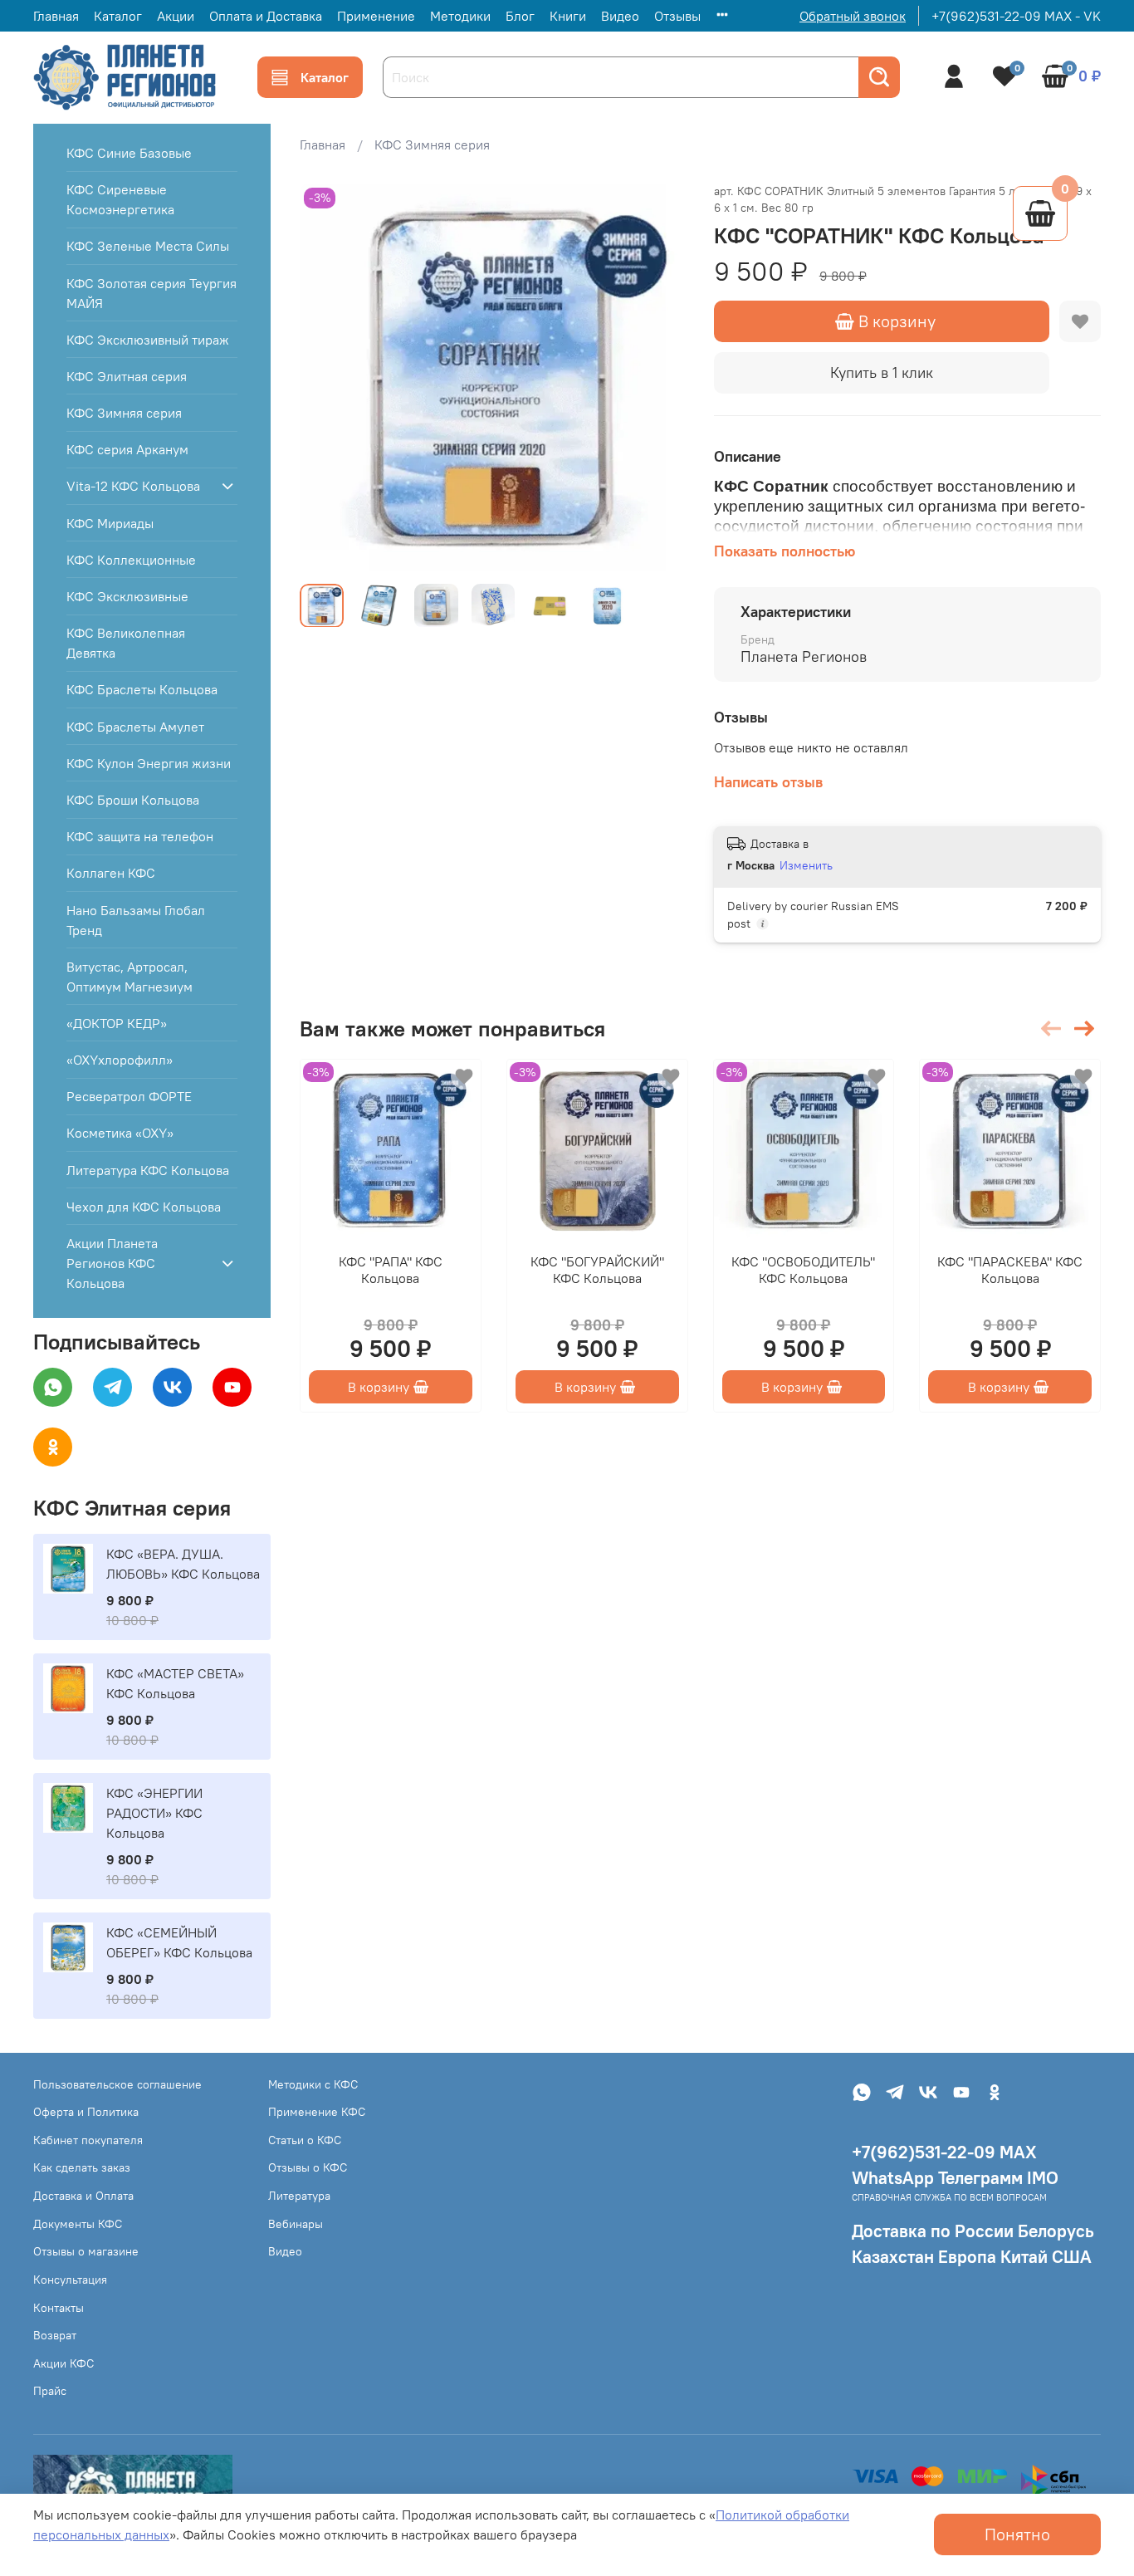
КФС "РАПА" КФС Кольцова (391, 1270)
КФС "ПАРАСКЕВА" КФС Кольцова (1011, 1270)
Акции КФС (64, 2363)
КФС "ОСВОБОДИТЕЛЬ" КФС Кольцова (804, 1270)
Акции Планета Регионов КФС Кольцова (112, 1263)
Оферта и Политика (86, 2112)
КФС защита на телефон (140, 836)
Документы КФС (78, 2224)
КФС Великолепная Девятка (126, 643)
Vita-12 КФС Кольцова (133, 486)
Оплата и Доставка (266, 16)
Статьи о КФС (305, 2140)
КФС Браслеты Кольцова (142, 689)
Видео (620, 16)
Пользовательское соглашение (117, 2084)
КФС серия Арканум (127, 449)
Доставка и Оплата (83, 2196)
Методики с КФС (313, 2084)
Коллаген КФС (111, 873)
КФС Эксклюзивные (127, 596)
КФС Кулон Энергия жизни (149, 763)
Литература (299, 2196)
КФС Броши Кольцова (133, 800)
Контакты (59, 2308)
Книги (568, 16)
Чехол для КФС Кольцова (144, 1207)
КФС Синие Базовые (129, 153)
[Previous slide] (326, 377)
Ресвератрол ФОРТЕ (129, 1096)
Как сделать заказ (82, 2167)
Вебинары (296, 2224)
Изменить (806, 865)
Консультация (70, 2280)
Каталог (118, 16)
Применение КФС (317, 2112)
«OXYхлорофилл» (120, 1060)
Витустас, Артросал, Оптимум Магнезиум (130, 977)
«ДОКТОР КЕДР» (117, 1023)
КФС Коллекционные (131, 560)
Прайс (50, 2391)
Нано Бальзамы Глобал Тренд (136, 920)
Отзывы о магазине (86, 2251)
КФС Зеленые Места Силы (148, 246)
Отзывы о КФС (308, 2167)
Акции (176, 16)
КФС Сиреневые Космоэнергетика (120, 199)
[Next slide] (661, 377)
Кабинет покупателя (88, 2140)
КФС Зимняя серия (432, 144)
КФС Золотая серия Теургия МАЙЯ (152, 293)
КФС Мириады (110, 523)
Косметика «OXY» (120, 1133)
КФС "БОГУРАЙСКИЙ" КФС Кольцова (597, 1270)
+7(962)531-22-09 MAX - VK (1016, 16)
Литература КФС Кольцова (148, 1170)
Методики (460, 16)
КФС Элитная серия (127, 376)
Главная (56, 16)
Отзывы (677, 16)
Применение (376, 16)
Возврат (55, 2335)
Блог (520, 16)
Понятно (1017, 2534)
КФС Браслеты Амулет (135, 727)
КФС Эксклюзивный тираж (148, 340)
